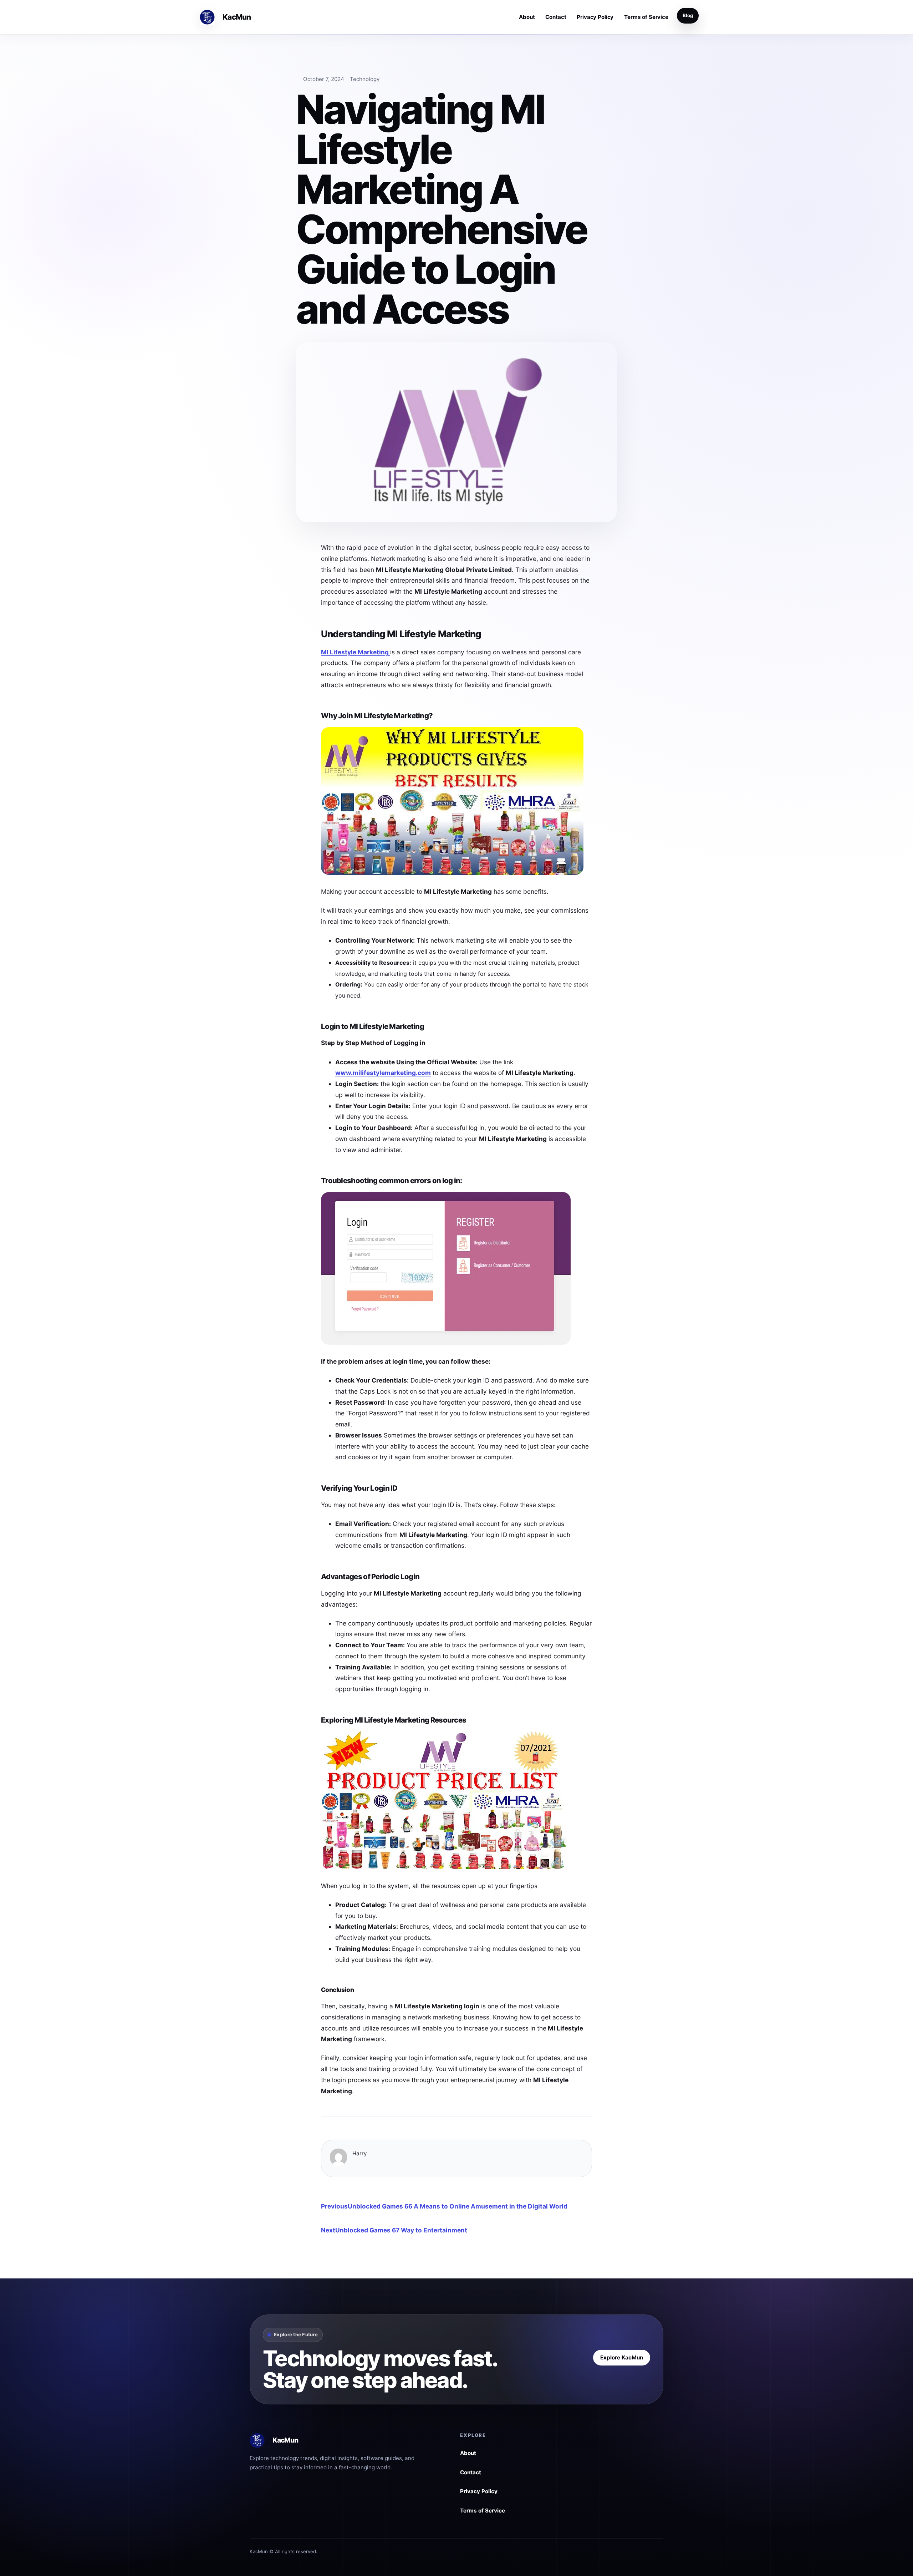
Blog (688, 15)
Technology (365, 79)
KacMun (236, 17)
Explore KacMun (622, 2357)
